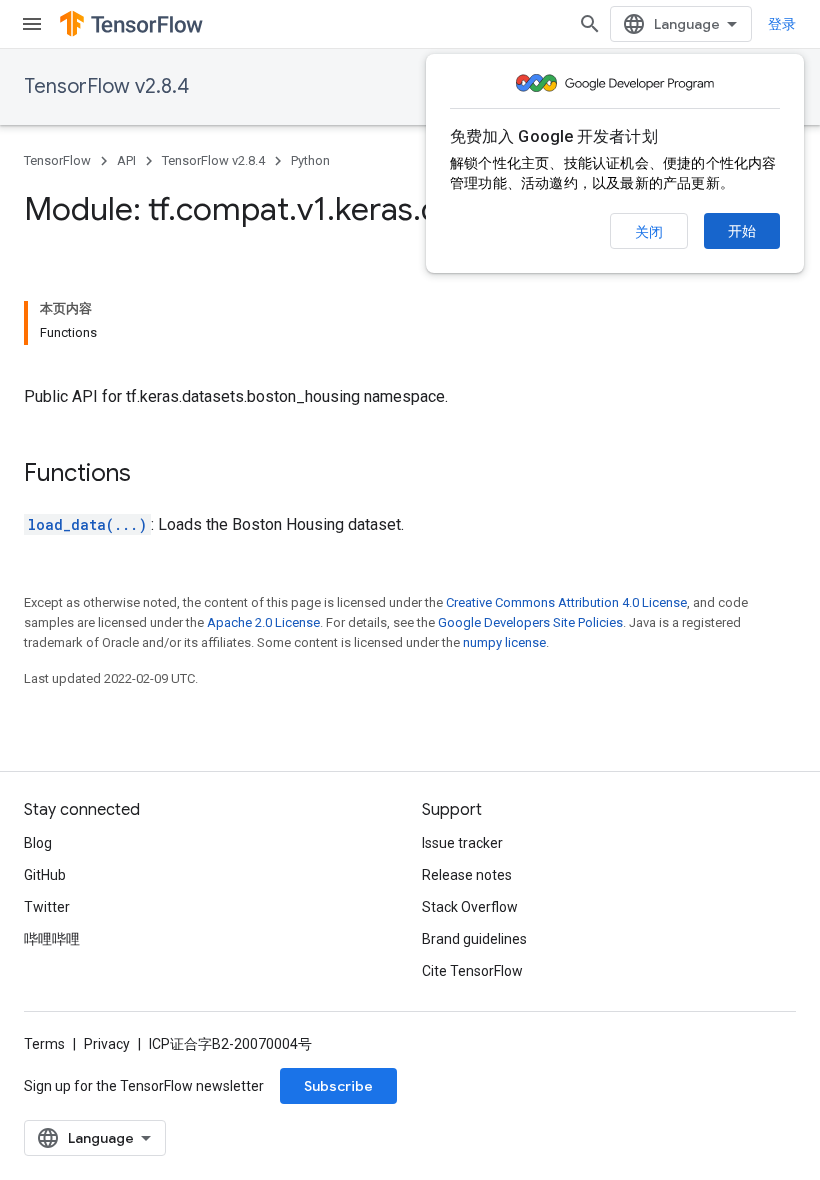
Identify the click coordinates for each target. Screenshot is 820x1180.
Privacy (107, 1044)
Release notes (467, 875)
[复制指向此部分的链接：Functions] (151, 475)
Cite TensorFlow (472, 971)
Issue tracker (462, 843)
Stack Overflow (470, 907)
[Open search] (590, 24)
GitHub (45, 875)
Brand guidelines (474, 939)
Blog (38, 843)
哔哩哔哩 (52, 939)
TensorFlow (57, 160)
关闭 (649, 232)
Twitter (47, 907)
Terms (44, 1044)
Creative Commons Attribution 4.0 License (566, 602)
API (126, 160)
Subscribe (338, 1086)
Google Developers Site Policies (530, 622)
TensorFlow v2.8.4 (106, 86)
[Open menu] (32, 24)
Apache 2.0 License (263, 622)
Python (310, 160)
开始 (742, 231)
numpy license (504, 642)
